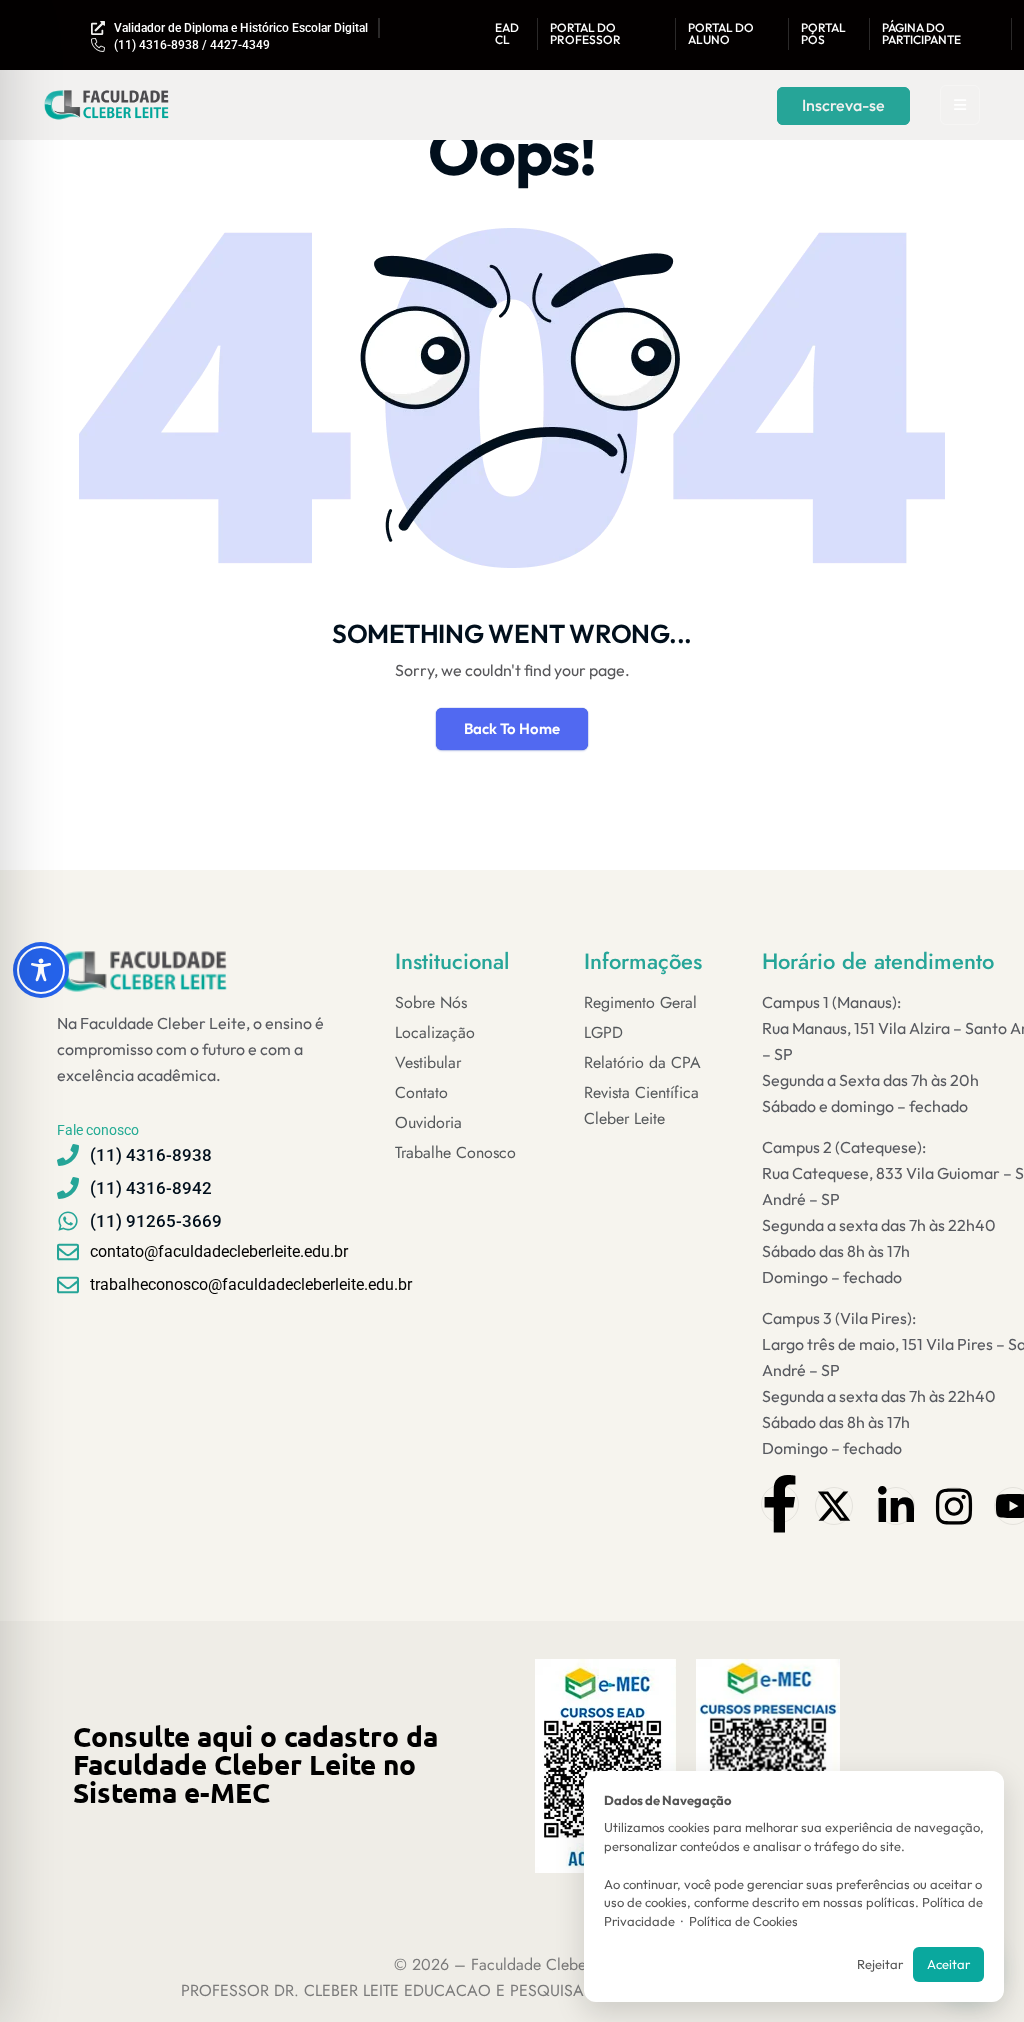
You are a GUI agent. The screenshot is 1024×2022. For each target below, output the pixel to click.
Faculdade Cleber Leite (548, 1964)
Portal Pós (823, 33)
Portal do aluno (721, 33)
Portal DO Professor (585, 33)
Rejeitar (880, 1964)
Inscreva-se (843, 105)
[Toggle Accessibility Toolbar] (41, 970)
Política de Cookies (743, 1921)
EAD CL (507, 33)
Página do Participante (921, 33)
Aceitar (948, 1964)
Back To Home (512, 728)
